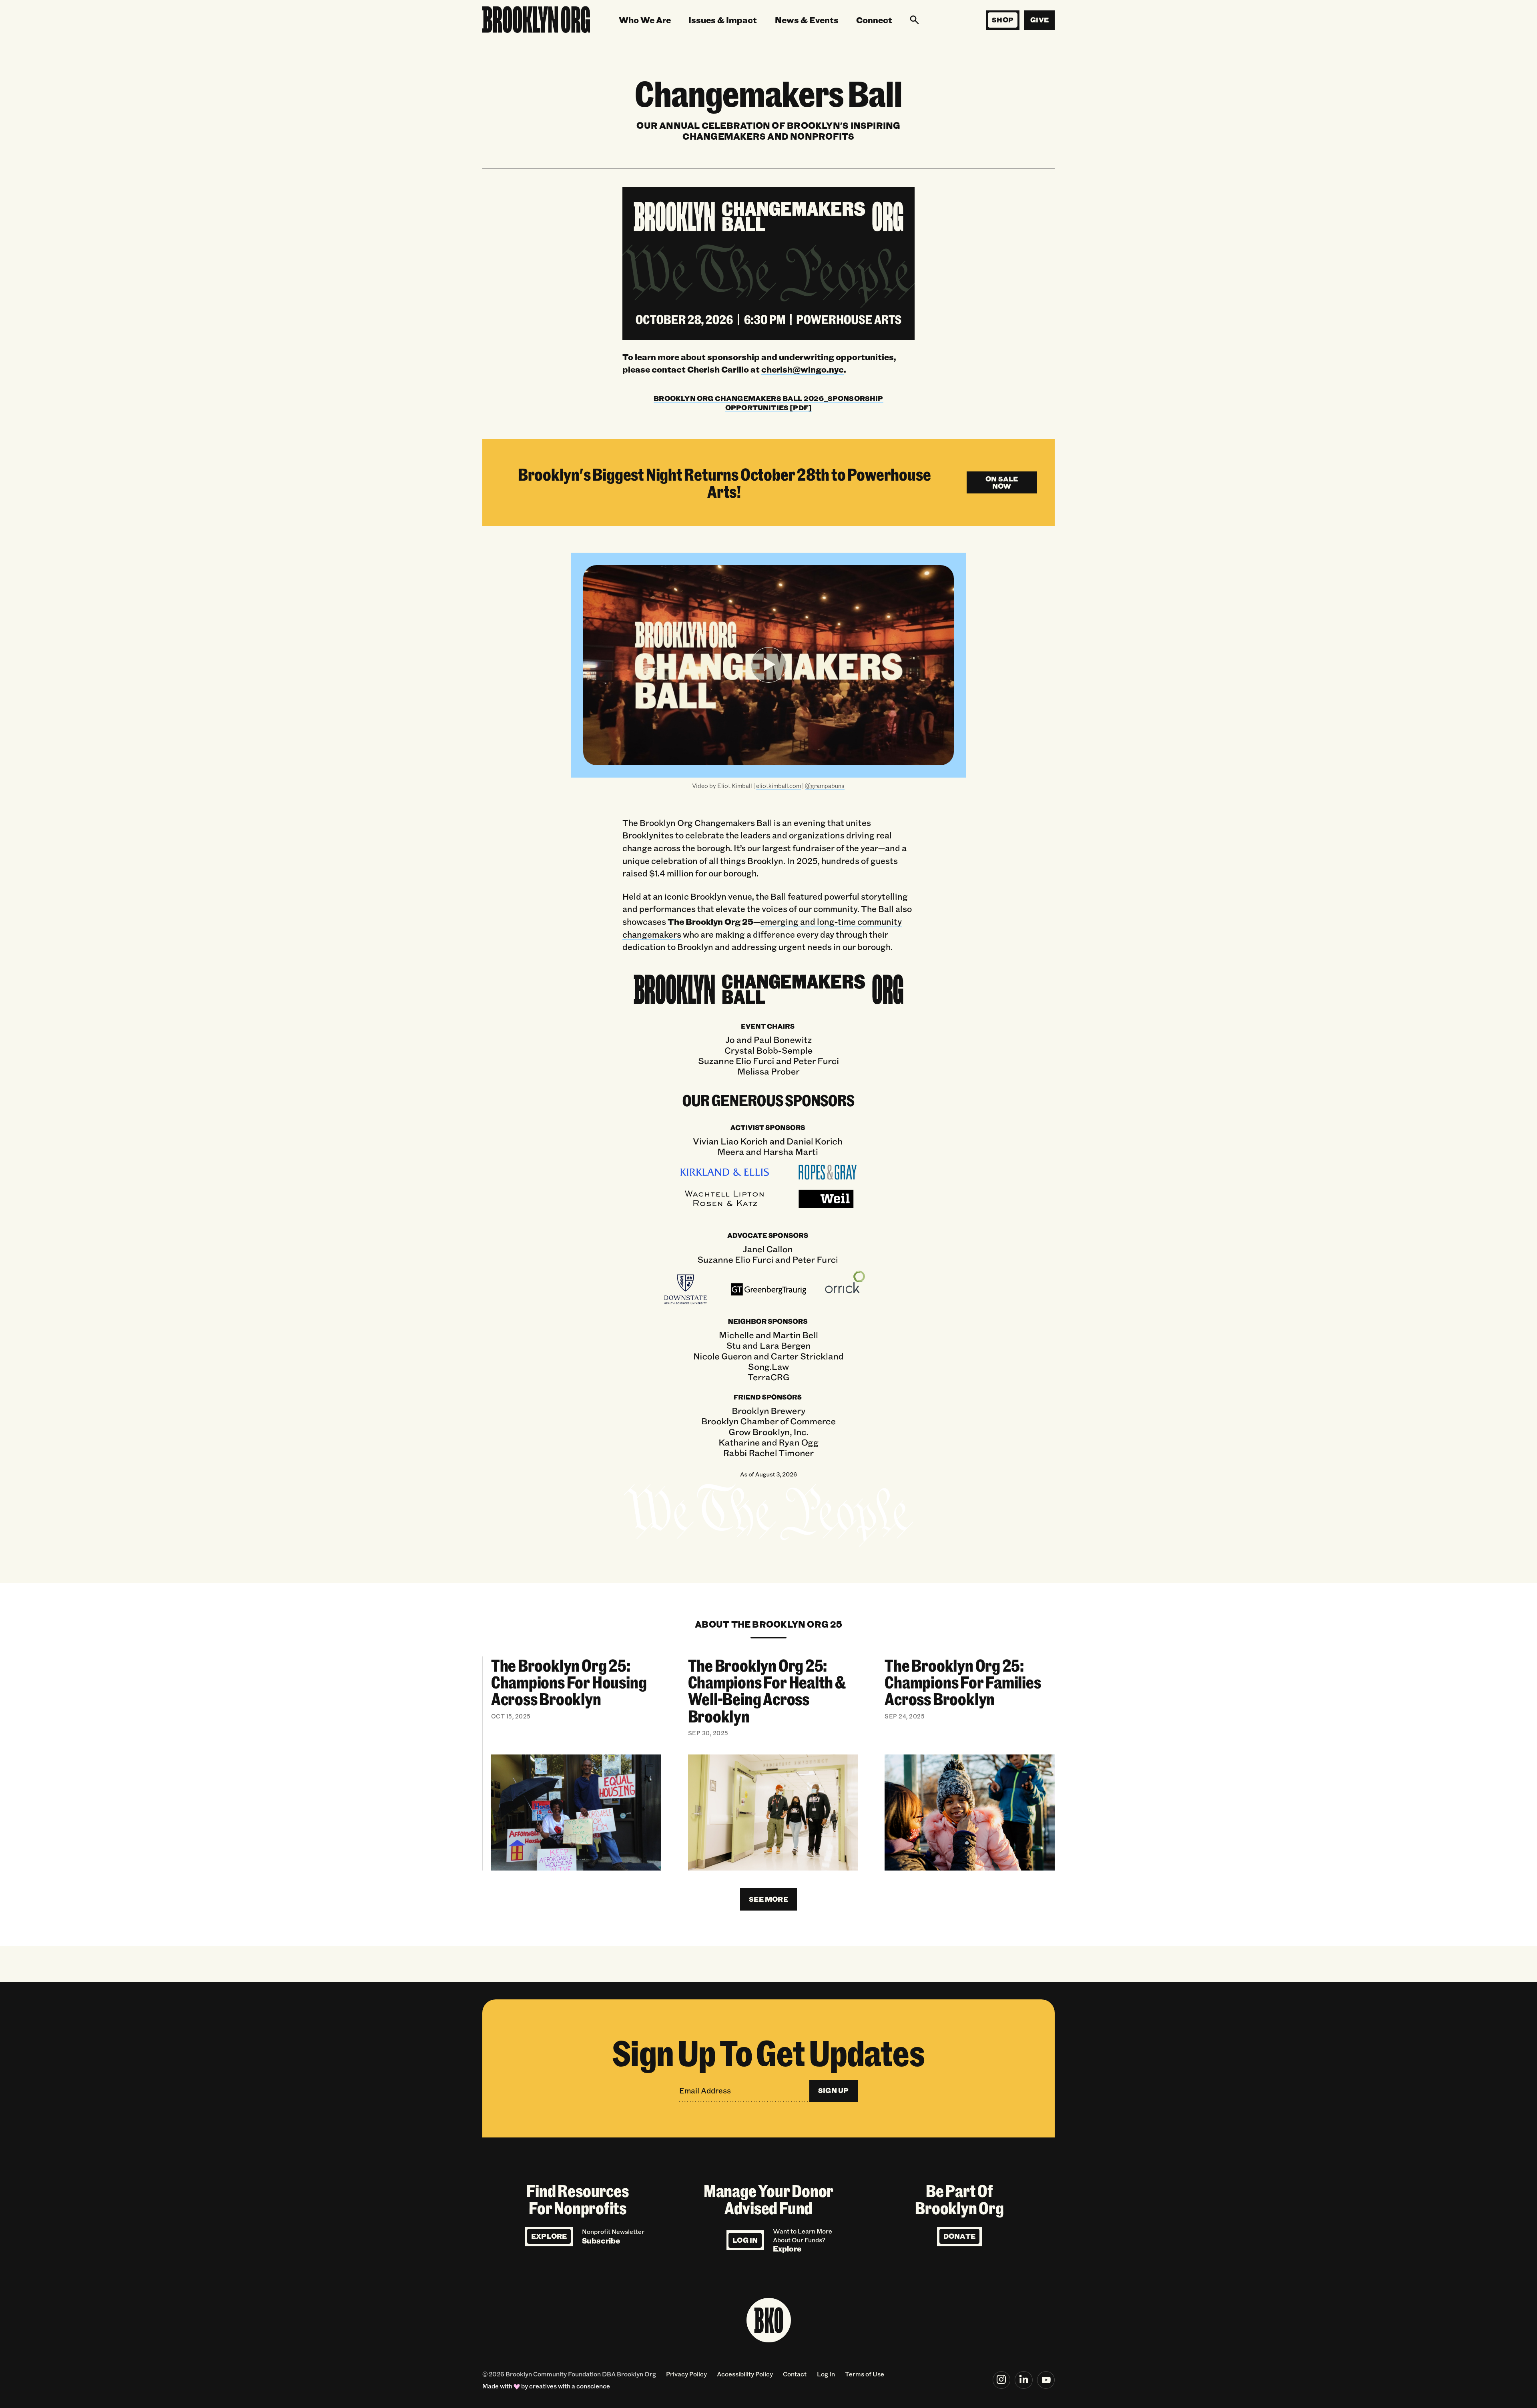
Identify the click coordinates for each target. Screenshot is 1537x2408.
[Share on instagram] (1002, 2380)
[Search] (914, 20)
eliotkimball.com (779, 786)
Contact (795, 2374)
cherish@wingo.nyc (803, 369)
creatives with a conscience (570, 2386)
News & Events (807, 20)
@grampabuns (825, 786)
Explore (549, 2236)
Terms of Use (865, 2374)
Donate (959, 2236)
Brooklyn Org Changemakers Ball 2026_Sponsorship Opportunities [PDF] (768, 403)
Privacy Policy (686, 2374)
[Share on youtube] (1046, 2380)
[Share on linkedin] (1024, 2380)
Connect (874, 20)
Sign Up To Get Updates (768, 2052)
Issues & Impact (723, 20)
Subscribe (601, 2241)
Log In (745, 2240)
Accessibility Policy (745, 2374)
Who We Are (645, 20)
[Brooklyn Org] (536, 20)
